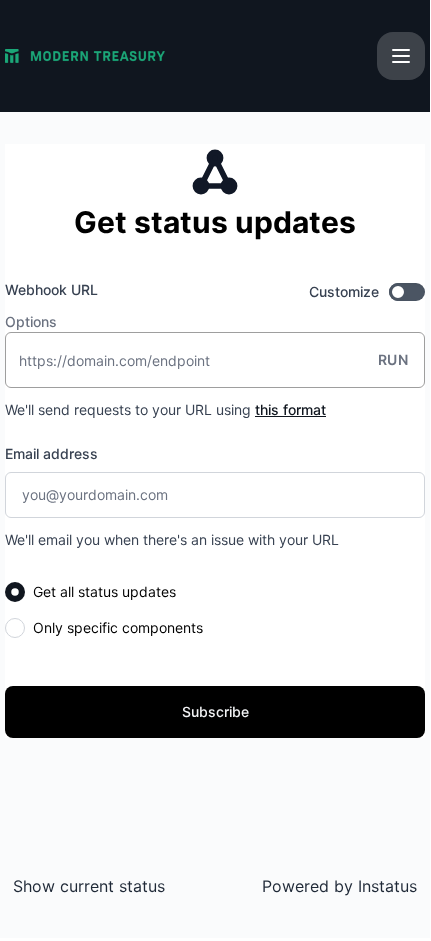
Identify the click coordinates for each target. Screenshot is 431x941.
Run (393, 359)
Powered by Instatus (339, 886)
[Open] (401, 56)
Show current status (89, 886)
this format (290, 409)
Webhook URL (51, 289)
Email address (51, 453)
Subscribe (215, 711)
